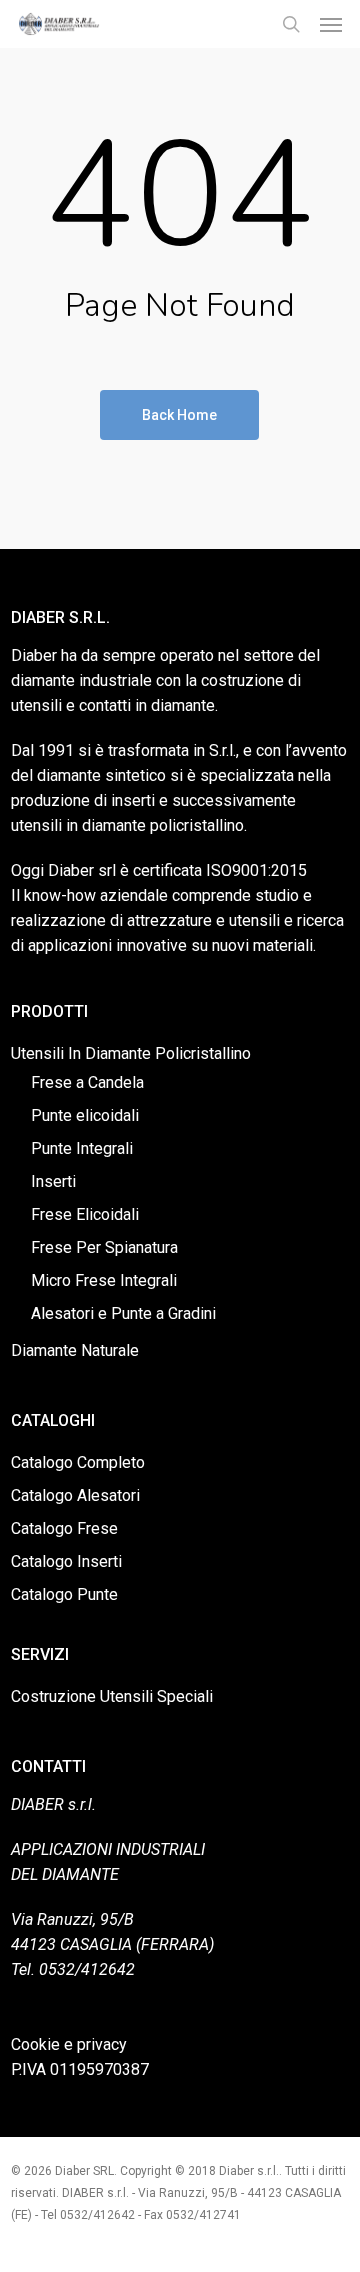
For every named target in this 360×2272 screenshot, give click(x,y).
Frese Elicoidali (85, 1214)
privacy (102, 2044)
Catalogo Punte (64, 1594)
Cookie (35, 2044)
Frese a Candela (87, 1082)
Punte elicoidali (85, 1115)
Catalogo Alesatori (75, 1495)
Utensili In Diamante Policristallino (131, 1053)
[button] (331, 24)
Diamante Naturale (75, 1350)
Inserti (53, 1181)
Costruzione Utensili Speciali (112, 1696)
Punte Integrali (82, 1148)
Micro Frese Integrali (104, 1280)
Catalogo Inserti (66, 1561)
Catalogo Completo (78, 1462)
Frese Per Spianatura (104, 1247)
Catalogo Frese (64, 1528)
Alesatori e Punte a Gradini (123, 1313)
